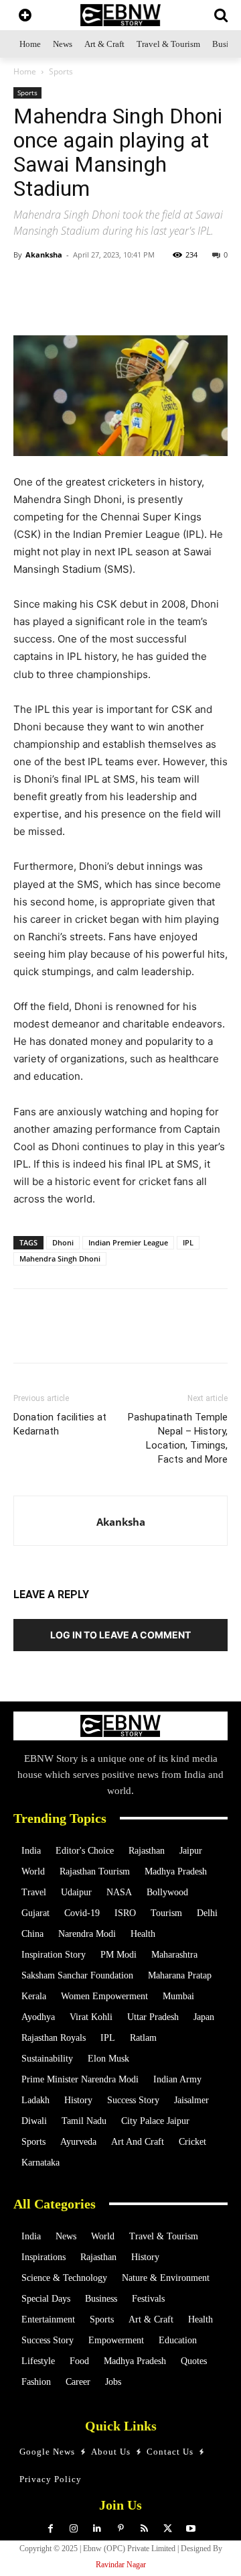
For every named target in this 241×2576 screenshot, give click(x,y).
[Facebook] (131, 304)
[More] (193, 304)
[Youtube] (191, 2529)
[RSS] (144, 2529)
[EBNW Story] (120, 15)
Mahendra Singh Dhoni (60, 1258)
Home (25, 71)
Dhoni (63, 1242)
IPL (188, 1242)
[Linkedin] (161, 304)
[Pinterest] (121, 2529)
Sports (61, 71)
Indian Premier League (128, 1242)
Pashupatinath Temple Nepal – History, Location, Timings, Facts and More (178, 1438)
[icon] (25, 16)
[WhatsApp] (69, 304)
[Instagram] (74, 2529)
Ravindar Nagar (121, 2565)
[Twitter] (100, 304)
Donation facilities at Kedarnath (60, 1424)
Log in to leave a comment (120, 1635)
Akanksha (44, 255)
